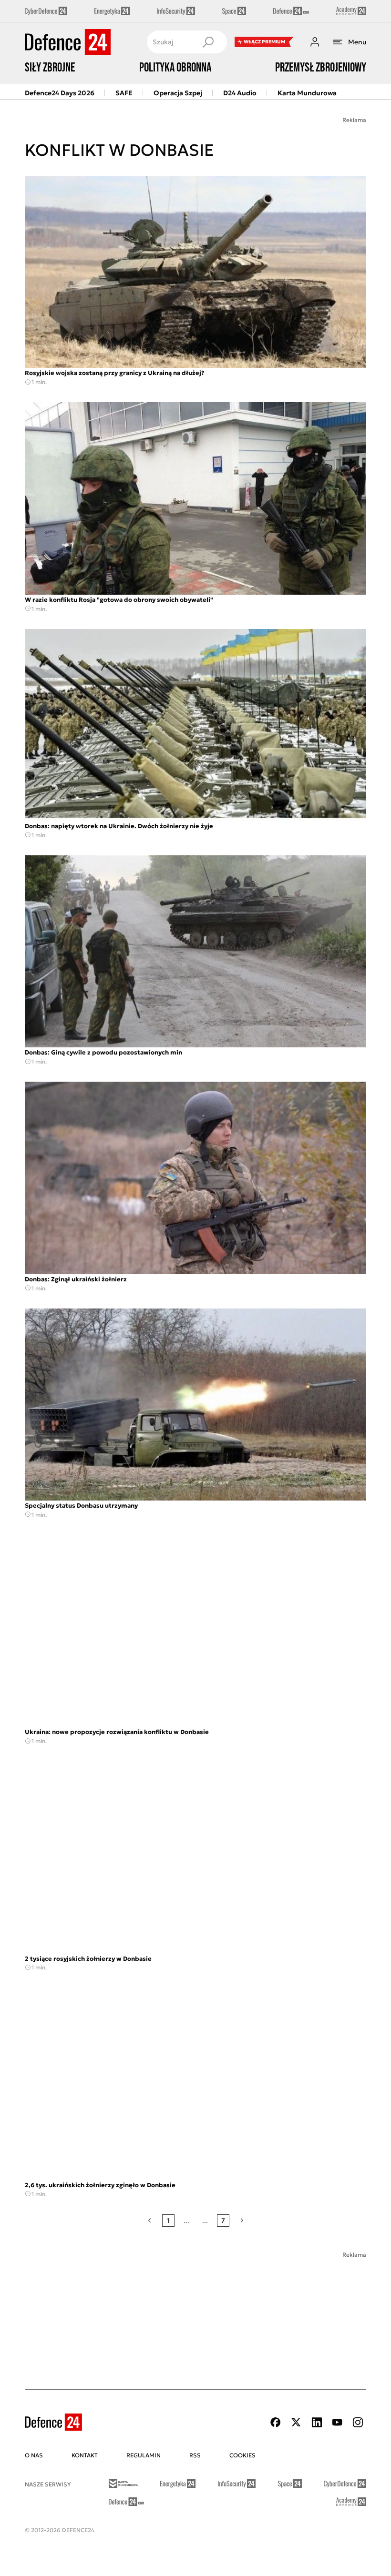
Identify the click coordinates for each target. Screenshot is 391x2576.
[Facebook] (276, 2422)
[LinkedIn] (317, 2422)
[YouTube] (337, 2422)
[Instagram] (358, 2422)
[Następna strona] (242, 2221)
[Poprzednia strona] (149, 2221)
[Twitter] (296, 2422)
